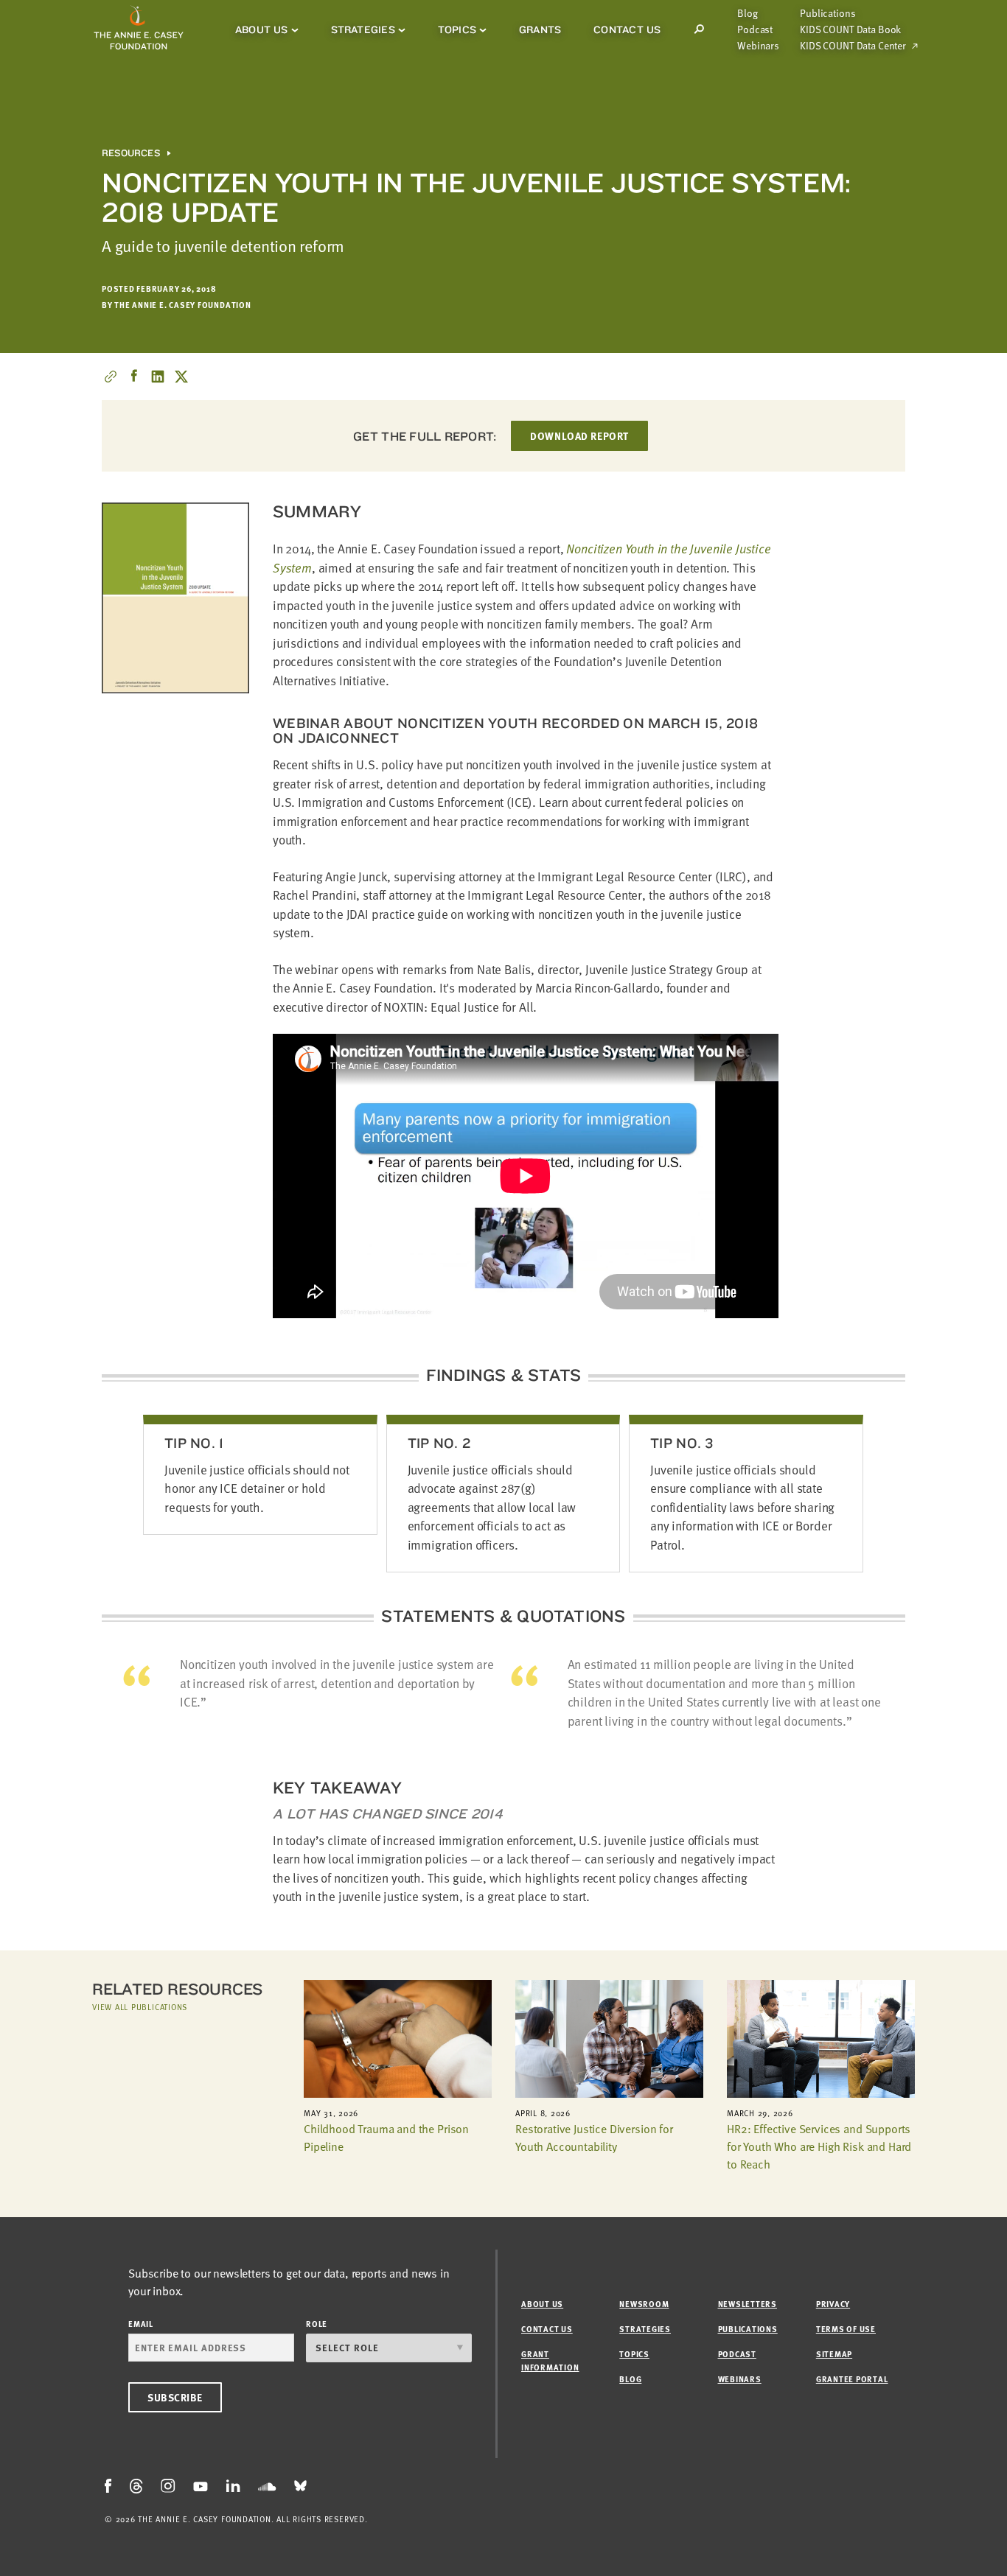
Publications (827, 13)
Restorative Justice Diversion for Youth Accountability (594, 2138)
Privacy (833, 2304)
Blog (747, 13)
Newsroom (644, 2304)
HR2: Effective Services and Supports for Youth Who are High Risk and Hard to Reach (819, 2146)
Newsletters (748, 2304)
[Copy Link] (111, 377)
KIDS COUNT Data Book (850, 29)
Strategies (363, 29)
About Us (262, 29)
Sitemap (834, 2354)
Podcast (755, 29)
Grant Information (550, 2360)
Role (317, 2324)
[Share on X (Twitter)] (181, 377)
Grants (540, 29)
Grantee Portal (852, 2379)
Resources (131, 153)
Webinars (758, 46)
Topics (457, 29)
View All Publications (140, 2007)
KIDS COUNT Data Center (853, 46)
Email (141, 2324)
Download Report (579, 436)
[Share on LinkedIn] (158, 377)
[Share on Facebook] (134, 377)
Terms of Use (846, 2329)
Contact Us (627, 29)
